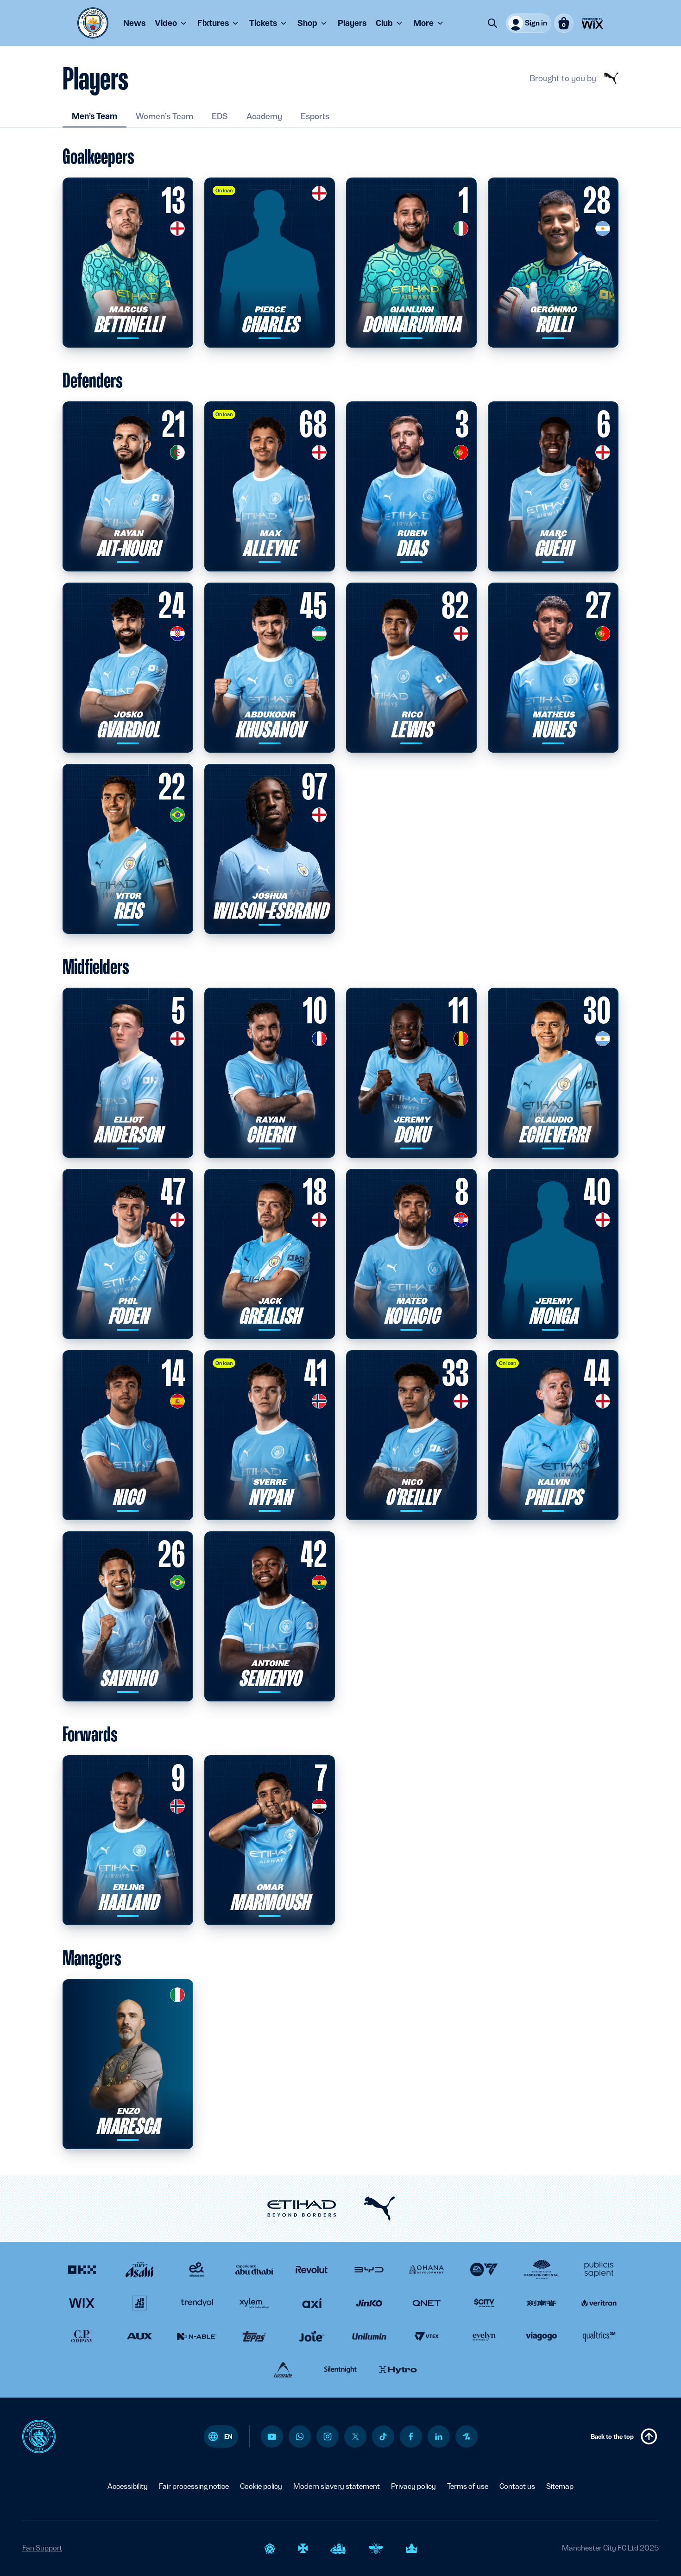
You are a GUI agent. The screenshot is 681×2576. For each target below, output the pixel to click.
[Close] (170, 2509)
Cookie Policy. (122, 2559)
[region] (94, 2532)
